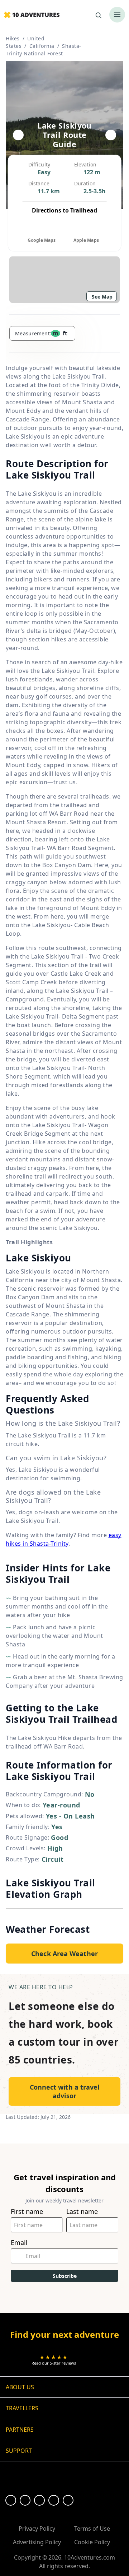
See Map (102, 297)
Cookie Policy (92, 2542)
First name (27, 2212)
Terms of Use (92, 2529)
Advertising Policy (37, 2542)
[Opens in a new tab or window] (11, 2500)
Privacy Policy (37, 2529)
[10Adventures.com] (32, 15)
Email (19, 2243)
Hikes (13, 38)
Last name (82, 2212)
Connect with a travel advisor (65, 2091)
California (42, 46)
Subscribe (65, 2276)
